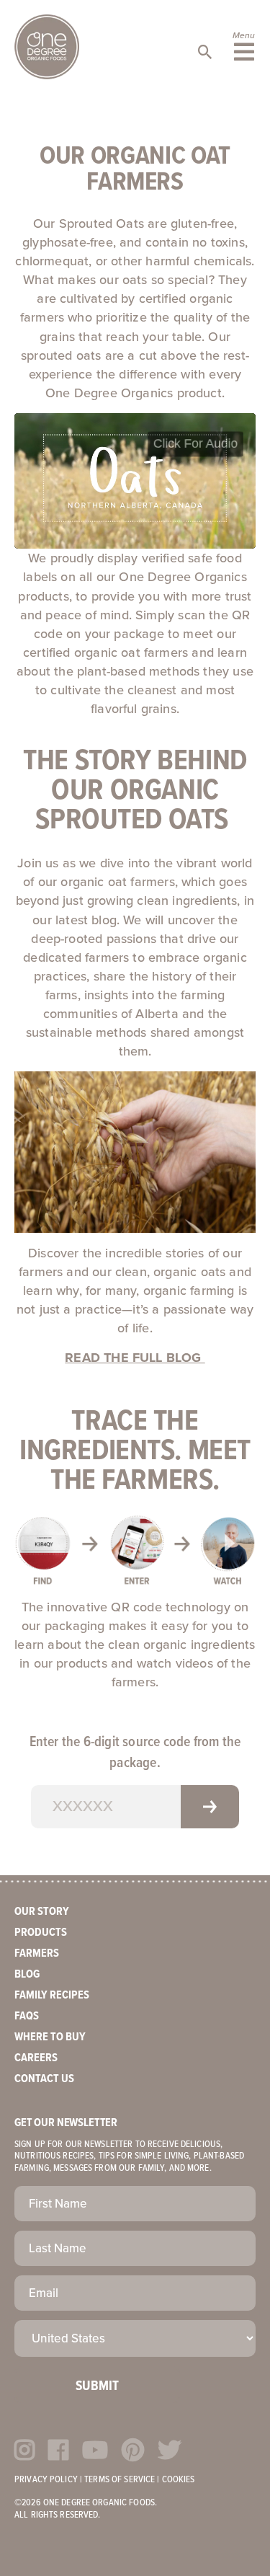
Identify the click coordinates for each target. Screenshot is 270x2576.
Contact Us (44, 2079)
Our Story (42, 1912)
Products (41, 1933)
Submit (97, 2386)
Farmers (37, 1953)
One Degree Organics (47, 47)
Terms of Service (120, 2480)
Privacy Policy (46, 2480)
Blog (27, 1974)
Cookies (179, 2480)
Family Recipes (52, 1995)
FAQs (27, 2016)
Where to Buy (50, 2037)
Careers (36, 2058)
